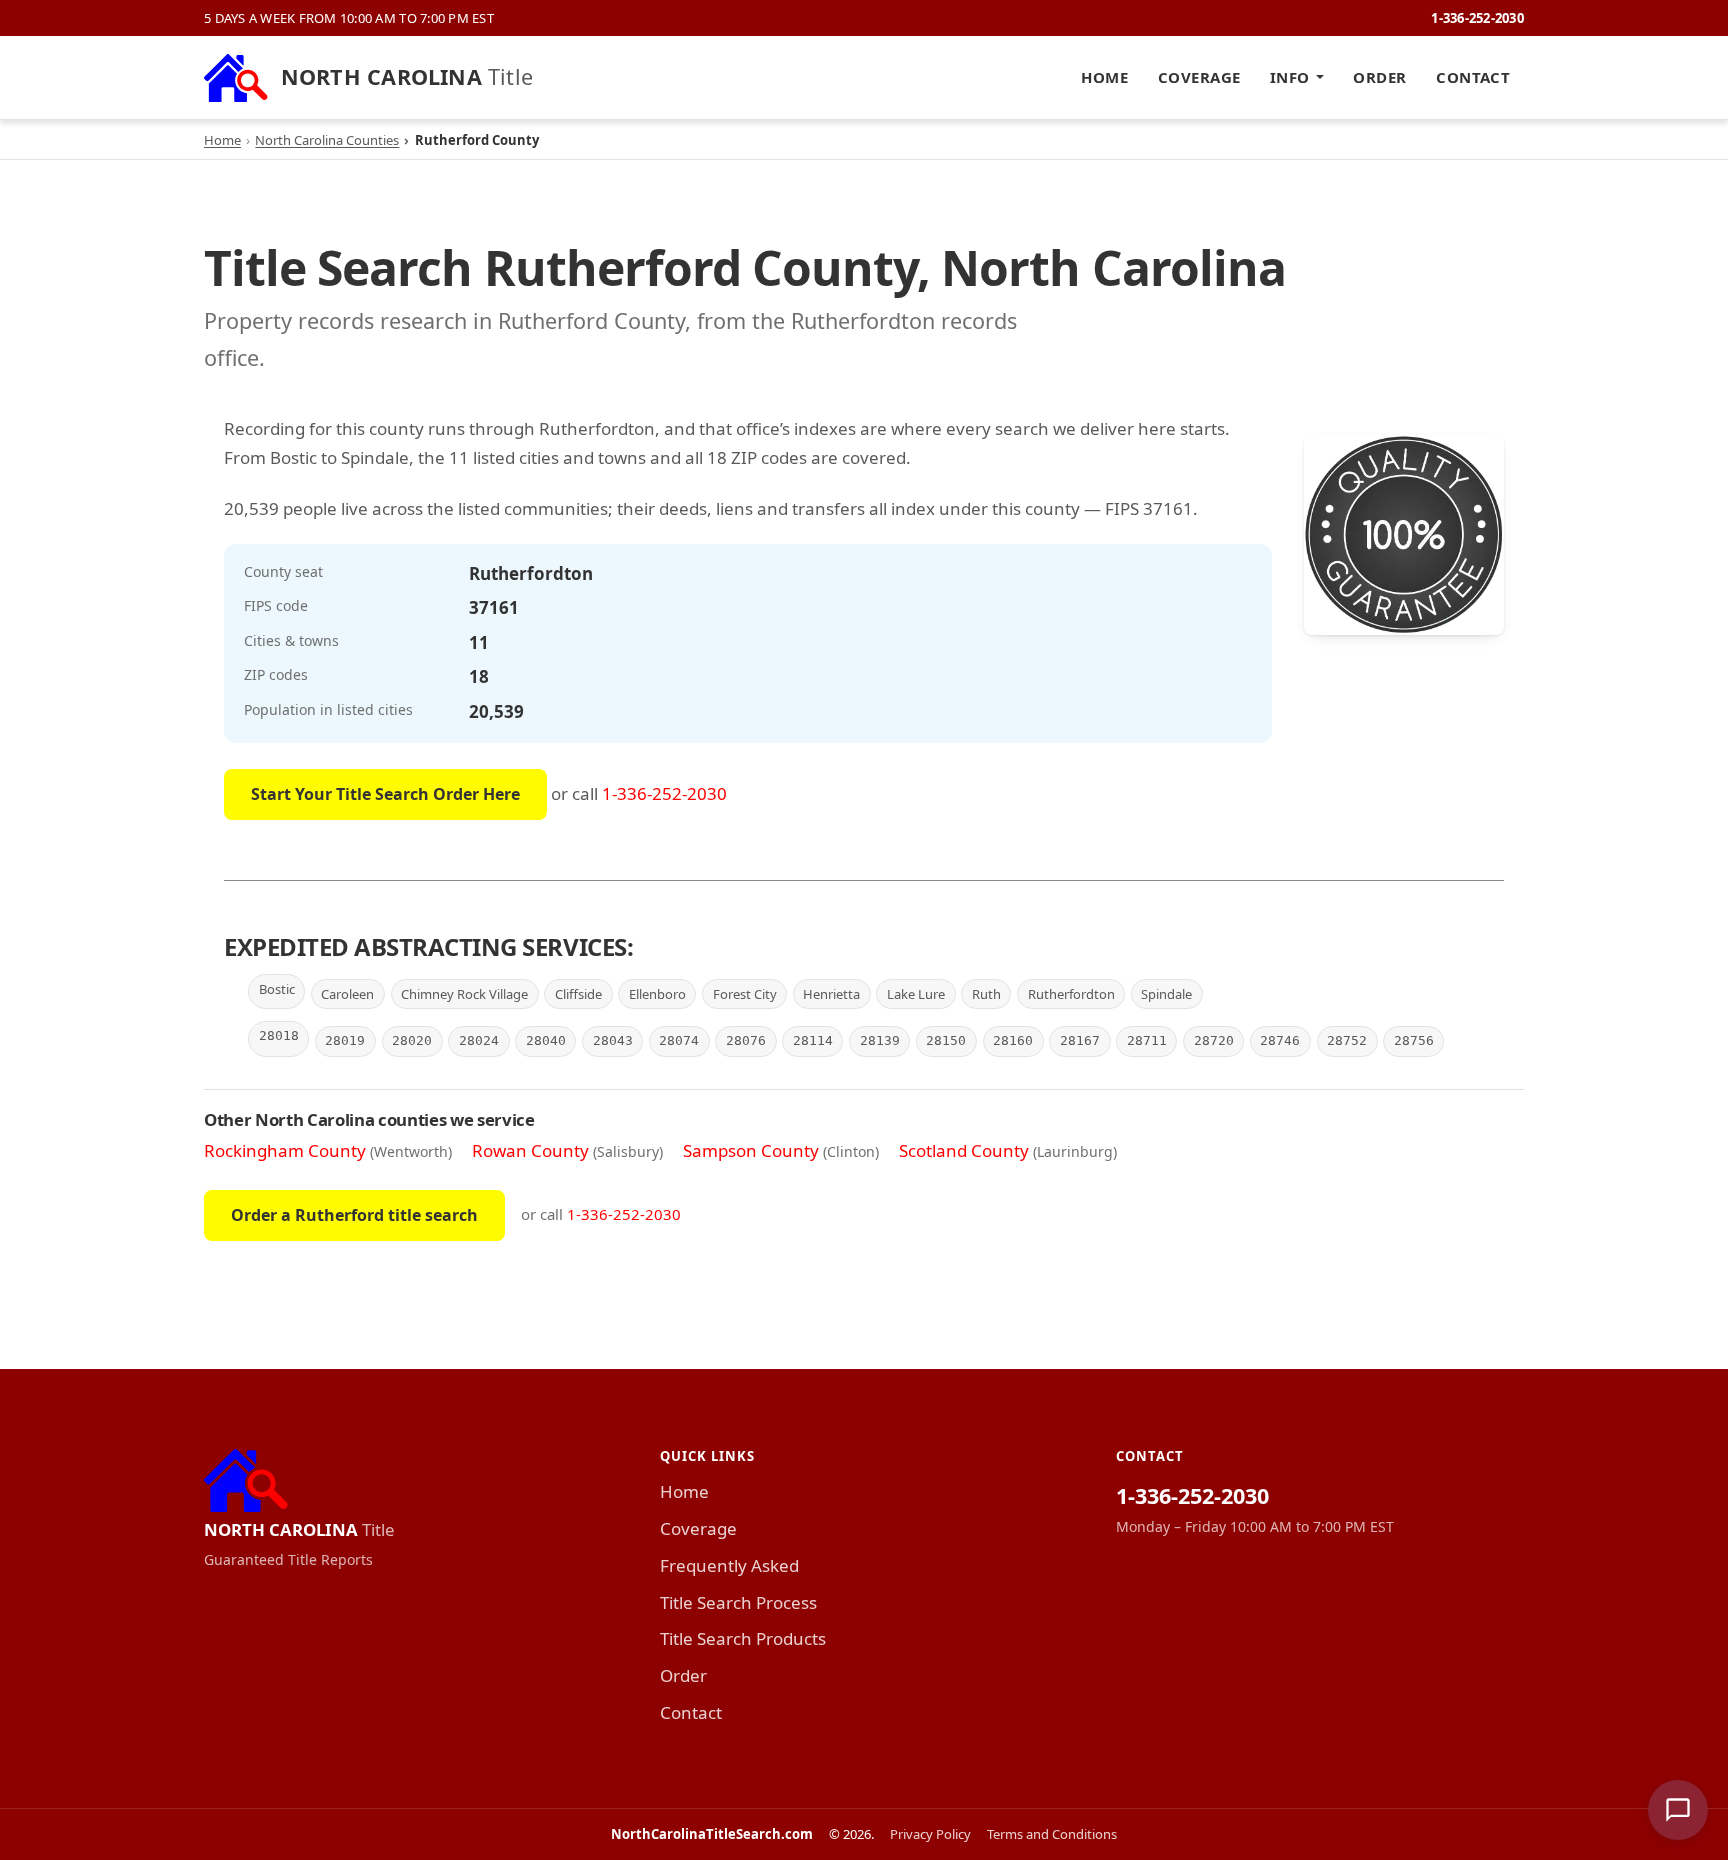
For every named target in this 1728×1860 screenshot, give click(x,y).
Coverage (1199, 77)
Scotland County (964, 1150)
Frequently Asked (729, 1565)
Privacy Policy (930, 1834)
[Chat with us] (1678, 1810)
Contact (1473, 77)
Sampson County (751, 1150)
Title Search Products (743, 1638)
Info (1290, 77)
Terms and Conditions (1052, 1834)
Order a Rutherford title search (354, 1215)
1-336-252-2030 (1477, 18)
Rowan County (530, 1150)
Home (1104, 77)
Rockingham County (285, 1150)
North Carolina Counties (327, 140)
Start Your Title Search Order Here (385, 794)
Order (1379, 77)
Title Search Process (738, 1602)
